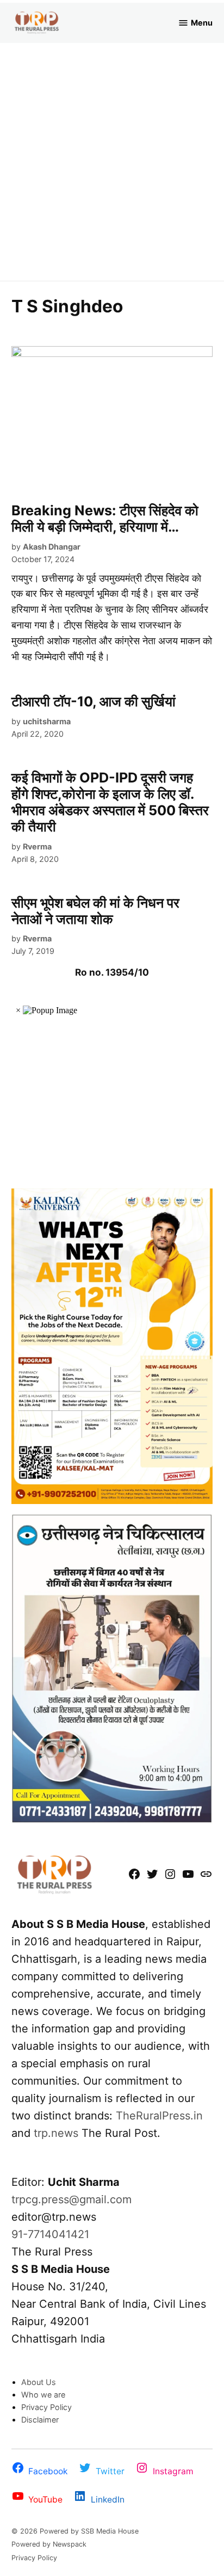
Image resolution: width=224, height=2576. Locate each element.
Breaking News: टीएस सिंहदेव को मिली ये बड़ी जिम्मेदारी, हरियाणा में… (105, 519)
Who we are (43, 2395)
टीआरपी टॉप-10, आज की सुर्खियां (94, 701)
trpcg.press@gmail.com (71, 2199)
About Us (39, 2382)
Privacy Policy (46, 2407)
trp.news (56, 2133)
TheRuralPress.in (159, 2116)
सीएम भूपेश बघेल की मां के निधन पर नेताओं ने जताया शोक (95, 911)
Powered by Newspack (49, 2544)
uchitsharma (47, 721)
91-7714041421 (50, 2234)
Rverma (37, 846)
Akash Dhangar (52, 547)
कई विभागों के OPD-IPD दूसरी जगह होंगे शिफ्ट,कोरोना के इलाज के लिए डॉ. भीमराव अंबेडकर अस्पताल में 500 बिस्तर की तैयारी (110, 802)
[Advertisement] (112, 161)
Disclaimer (40, 2420)
